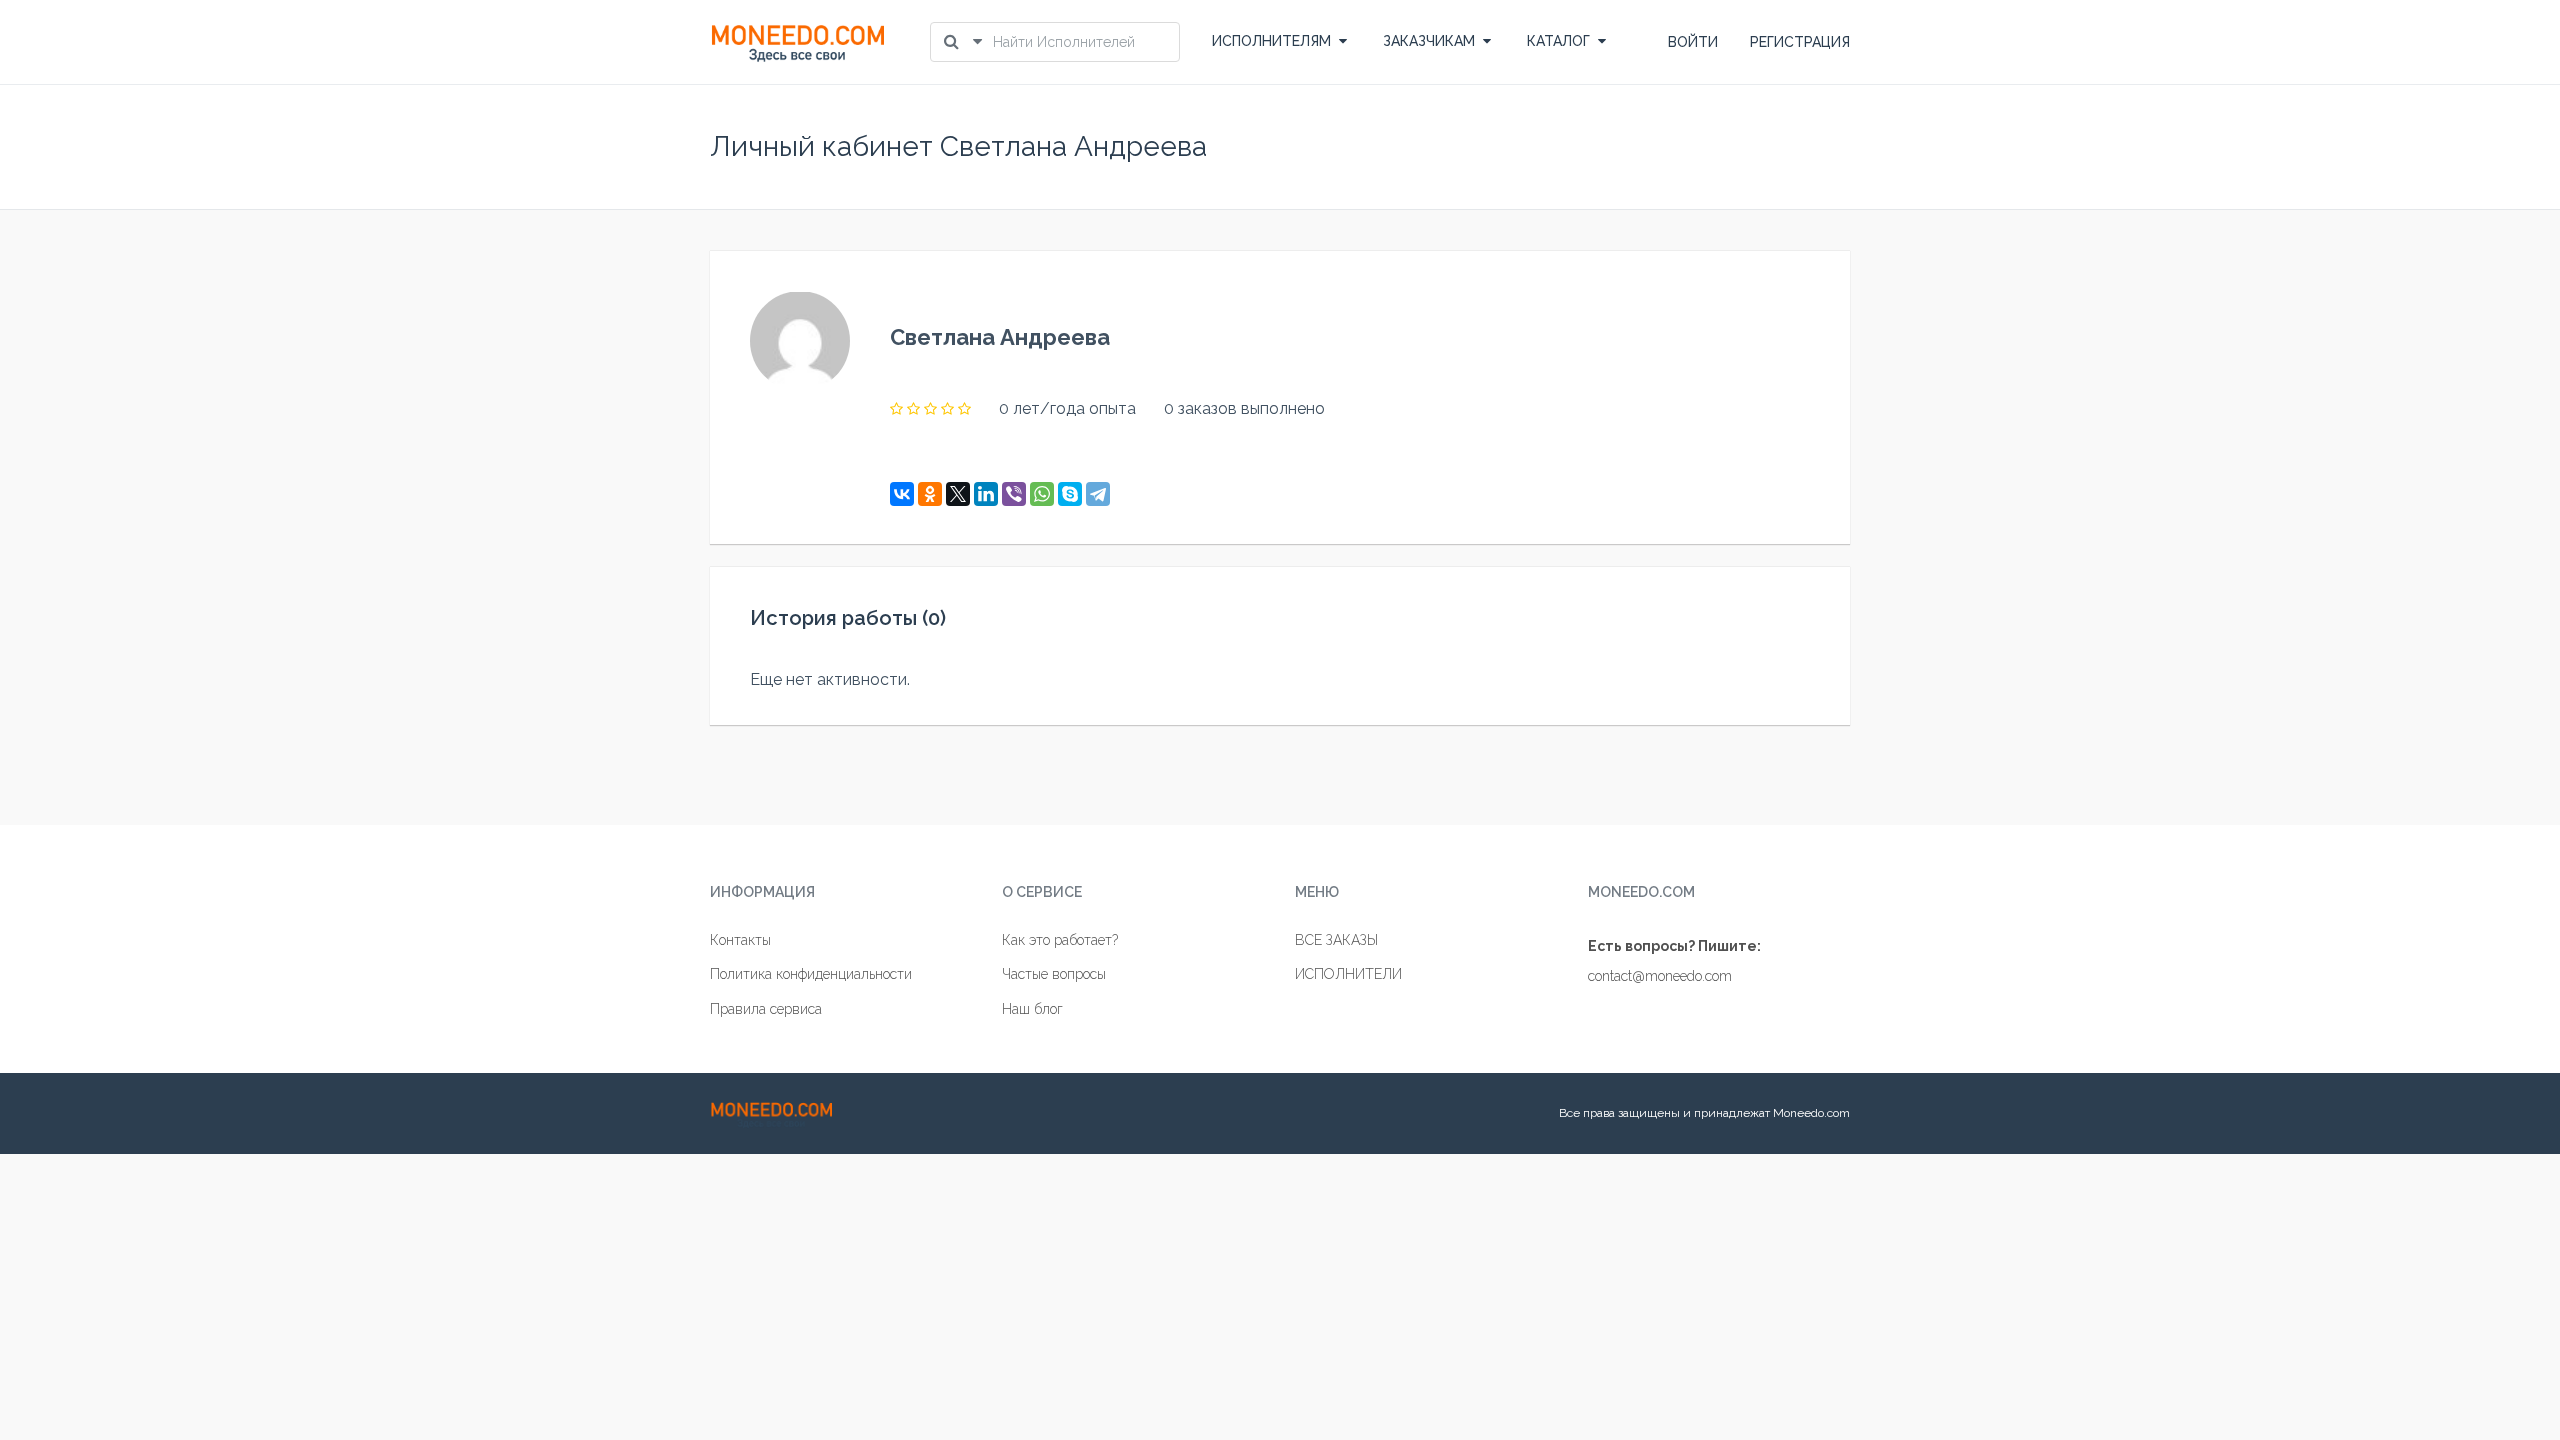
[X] (958, 494)
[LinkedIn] (986, 494)
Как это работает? (1060, 940)
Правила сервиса (766, 1009)
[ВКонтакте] (902, 494)
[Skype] (1070, 494)
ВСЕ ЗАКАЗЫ (1336, 940)
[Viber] (1014, 494)
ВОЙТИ (1693, 42)
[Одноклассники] (930, 494)
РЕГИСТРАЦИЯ (1800, 42)
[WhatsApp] (1042, 494)
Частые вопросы (1054, 974)
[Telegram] (1098, 494)
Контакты (740, 940)
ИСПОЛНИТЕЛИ (1348, 974)
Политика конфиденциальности (811, 974)
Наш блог (1032, 1009)
